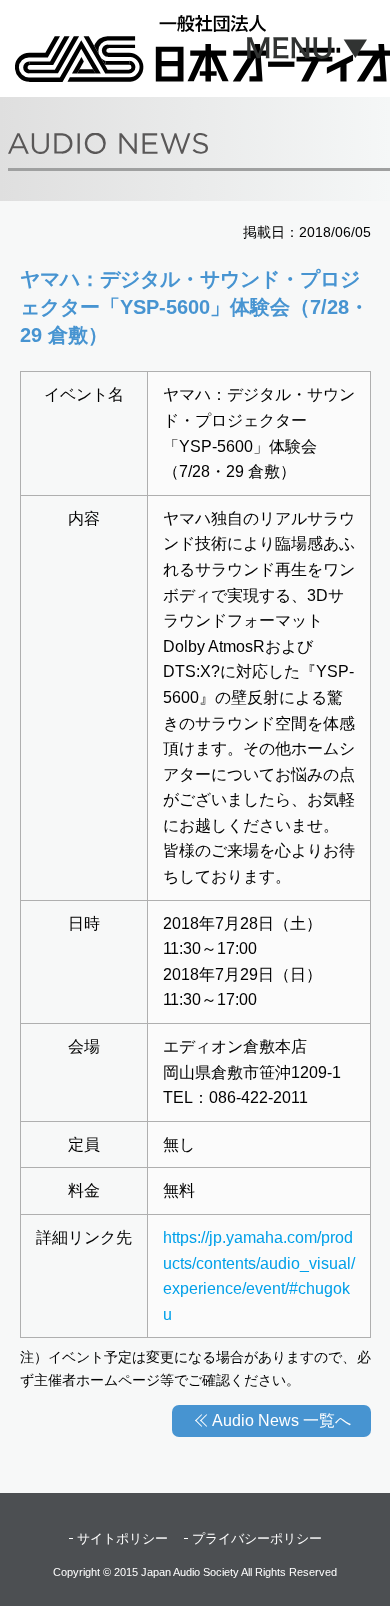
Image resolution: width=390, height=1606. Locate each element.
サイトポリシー (122, 1538)
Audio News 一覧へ (281, 1420)
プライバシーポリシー (257, 1538)
